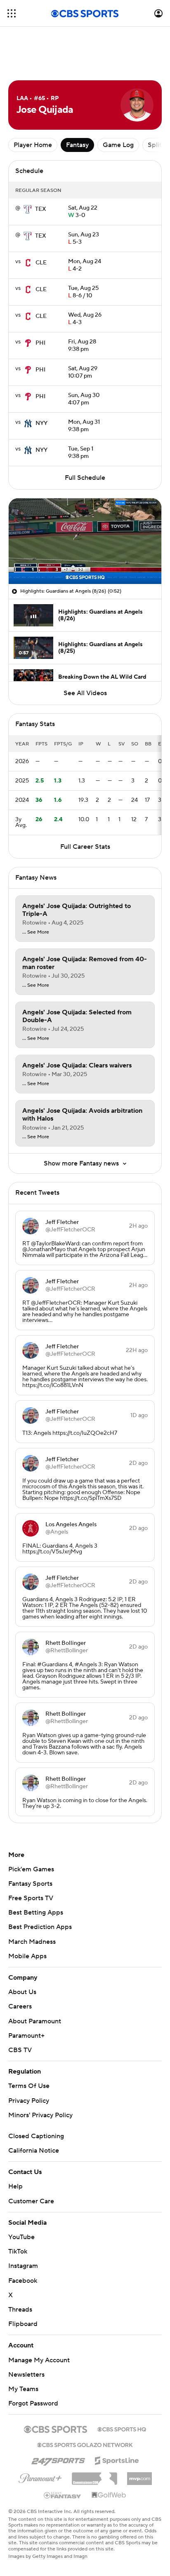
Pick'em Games (31, 1869)
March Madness (32, 1942)
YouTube (21, 2237)
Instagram (23, 2266)
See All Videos (85, 693)
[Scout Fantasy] (63, 2495)
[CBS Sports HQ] (122, 2429)
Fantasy (77, 145)
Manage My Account (39, 2360)
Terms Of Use (29, 2086)
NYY (41, 423)
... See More (36, 932)
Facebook (23, 2281)
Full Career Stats (85, 847)
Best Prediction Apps (40, 1927)
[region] (85, 541)
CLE (41, 263)
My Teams (23, 2389)
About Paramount (35, 2021)
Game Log (118, 145)
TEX (41, 209)
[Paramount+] (40, 2477)
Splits (156, 145)
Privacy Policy (29, 2101)
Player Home (33, 145)
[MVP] (139, 2476)
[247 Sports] (58, 2459)
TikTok (18, 2251)
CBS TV (20, 2050)
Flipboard (23, 2324)
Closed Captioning (36, 2136)
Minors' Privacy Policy (40, 2115)
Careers (20, 2006)
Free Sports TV (31, 1898)
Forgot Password (33, 2403)
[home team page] (28, 209)
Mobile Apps (27, 1956)
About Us (22, 1992)
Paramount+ (26, 2036)
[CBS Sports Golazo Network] (85, 2444)
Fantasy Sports (30, 1884)
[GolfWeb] (109, 2495)
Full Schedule (85, 478)
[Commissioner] (94, 2476)
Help (15, 2186)
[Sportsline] (117, 2459)
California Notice (34, 2151)
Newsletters (26, 2375)
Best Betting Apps (36, 1913)
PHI (40, 343)
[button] (12, 13)
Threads (20, 2310)
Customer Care (31, 2201)
